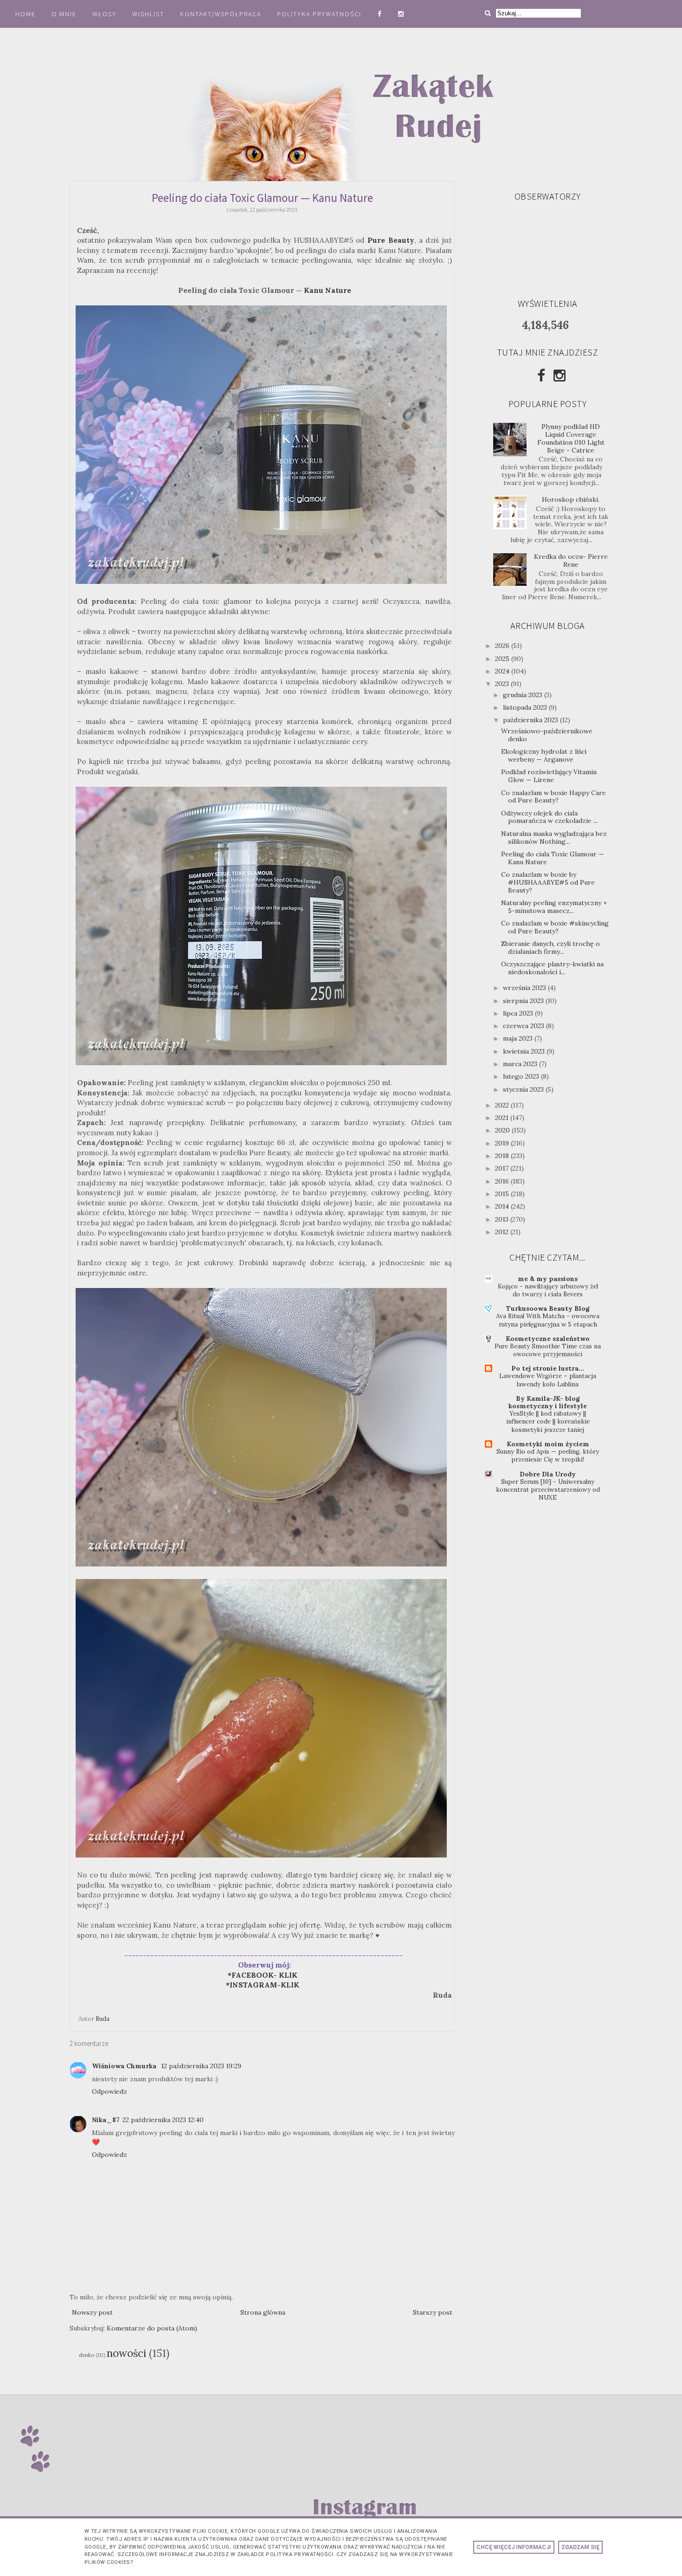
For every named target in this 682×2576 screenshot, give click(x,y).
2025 (503, 659)
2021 (503, 1118)
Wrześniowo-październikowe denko (547, 735)
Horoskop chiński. (571, 499)
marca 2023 (521, 1064)
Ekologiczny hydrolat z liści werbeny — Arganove (544, 755)
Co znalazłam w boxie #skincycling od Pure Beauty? (555, 927)
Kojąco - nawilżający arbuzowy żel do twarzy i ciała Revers (548, 1290)
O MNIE (64, 14)
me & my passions (548, 1279)
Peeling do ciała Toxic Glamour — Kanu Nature (553, 858)
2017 (503, 1168)
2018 (503, 1156)
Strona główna (263, 2312)
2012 (503, 1232)
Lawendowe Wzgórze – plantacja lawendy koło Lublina (548, 1380)
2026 (503, 646)
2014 (503, 1206)
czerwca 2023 (524, 1026)
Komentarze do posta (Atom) (152, 2328)
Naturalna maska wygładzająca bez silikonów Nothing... (554, 838)
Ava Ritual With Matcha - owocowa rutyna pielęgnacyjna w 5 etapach (548, 1320)
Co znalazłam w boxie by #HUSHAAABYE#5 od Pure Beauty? (548, 882)
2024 (503, 671)
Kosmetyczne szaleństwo (548, 1339)
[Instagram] (560, 375)
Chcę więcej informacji (514, 2547)
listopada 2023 (526, 707)
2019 (503, 1143)
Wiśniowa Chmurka (125, 2066)
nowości (126, 2353)
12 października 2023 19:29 (201, 2066)
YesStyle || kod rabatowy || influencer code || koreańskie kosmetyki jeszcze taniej (548, 1422)
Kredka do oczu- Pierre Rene (571, 560)
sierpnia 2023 (524, 1001)
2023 (503, 684)
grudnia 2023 (524, 695)
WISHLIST (148, 14)
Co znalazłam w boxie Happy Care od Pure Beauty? (553, 797)
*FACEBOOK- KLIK (263, 1975)
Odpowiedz (109, 2091)
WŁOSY (104, 14)
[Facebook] (541, 375)
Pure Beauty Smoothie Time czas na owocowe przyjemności (548, 1350)
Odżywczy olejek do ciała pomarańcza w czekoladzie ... (549, 817)
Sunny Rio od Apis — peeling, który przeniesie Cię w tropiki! (548, 1456)
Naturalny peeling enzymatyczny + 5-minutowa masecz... (554, 907)
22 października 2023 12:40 (163, 2120)
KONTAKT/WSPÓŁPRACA (221, 14)
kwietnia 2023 (525, 1051)
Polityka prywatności (320, 14)
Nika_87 (106, 2120)
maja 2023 (519, 1038)
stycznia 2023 (524, 1089)
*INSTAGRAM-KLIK (265, 1985)
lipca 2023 (519, 1013)
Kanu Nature (328, 290)
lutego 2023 (522, 1076)
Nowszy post (92, 2312)
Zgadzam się (580, 2547)
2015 (503, 1194)
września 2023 (525, 988)
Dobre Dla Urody (548, 1474)
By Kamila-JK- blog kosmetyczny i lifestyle (548, 1402)
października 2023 (531, 720)
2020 (503, 1130)
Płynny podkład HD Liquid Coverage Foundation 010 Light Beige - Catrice (571, 438)
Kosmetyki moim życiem (548, 1444)
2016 (503, 1181)
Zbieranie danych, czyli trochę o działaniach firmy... (550, 948)
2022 (503, 1105)
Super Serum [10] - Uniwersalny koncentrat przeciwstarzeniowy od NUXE (548, 1490)
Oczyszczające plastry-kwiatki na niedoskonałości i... (552, 968)
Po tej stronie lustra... (548, 1368)
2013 (503, 1219)
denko (87, 2355)
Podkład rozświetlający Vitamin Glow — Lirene (549, 776)
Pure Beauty (391, 240)
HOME (26, 14)
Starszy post (433, 2312)
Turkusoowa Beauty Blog (548, 1308)
